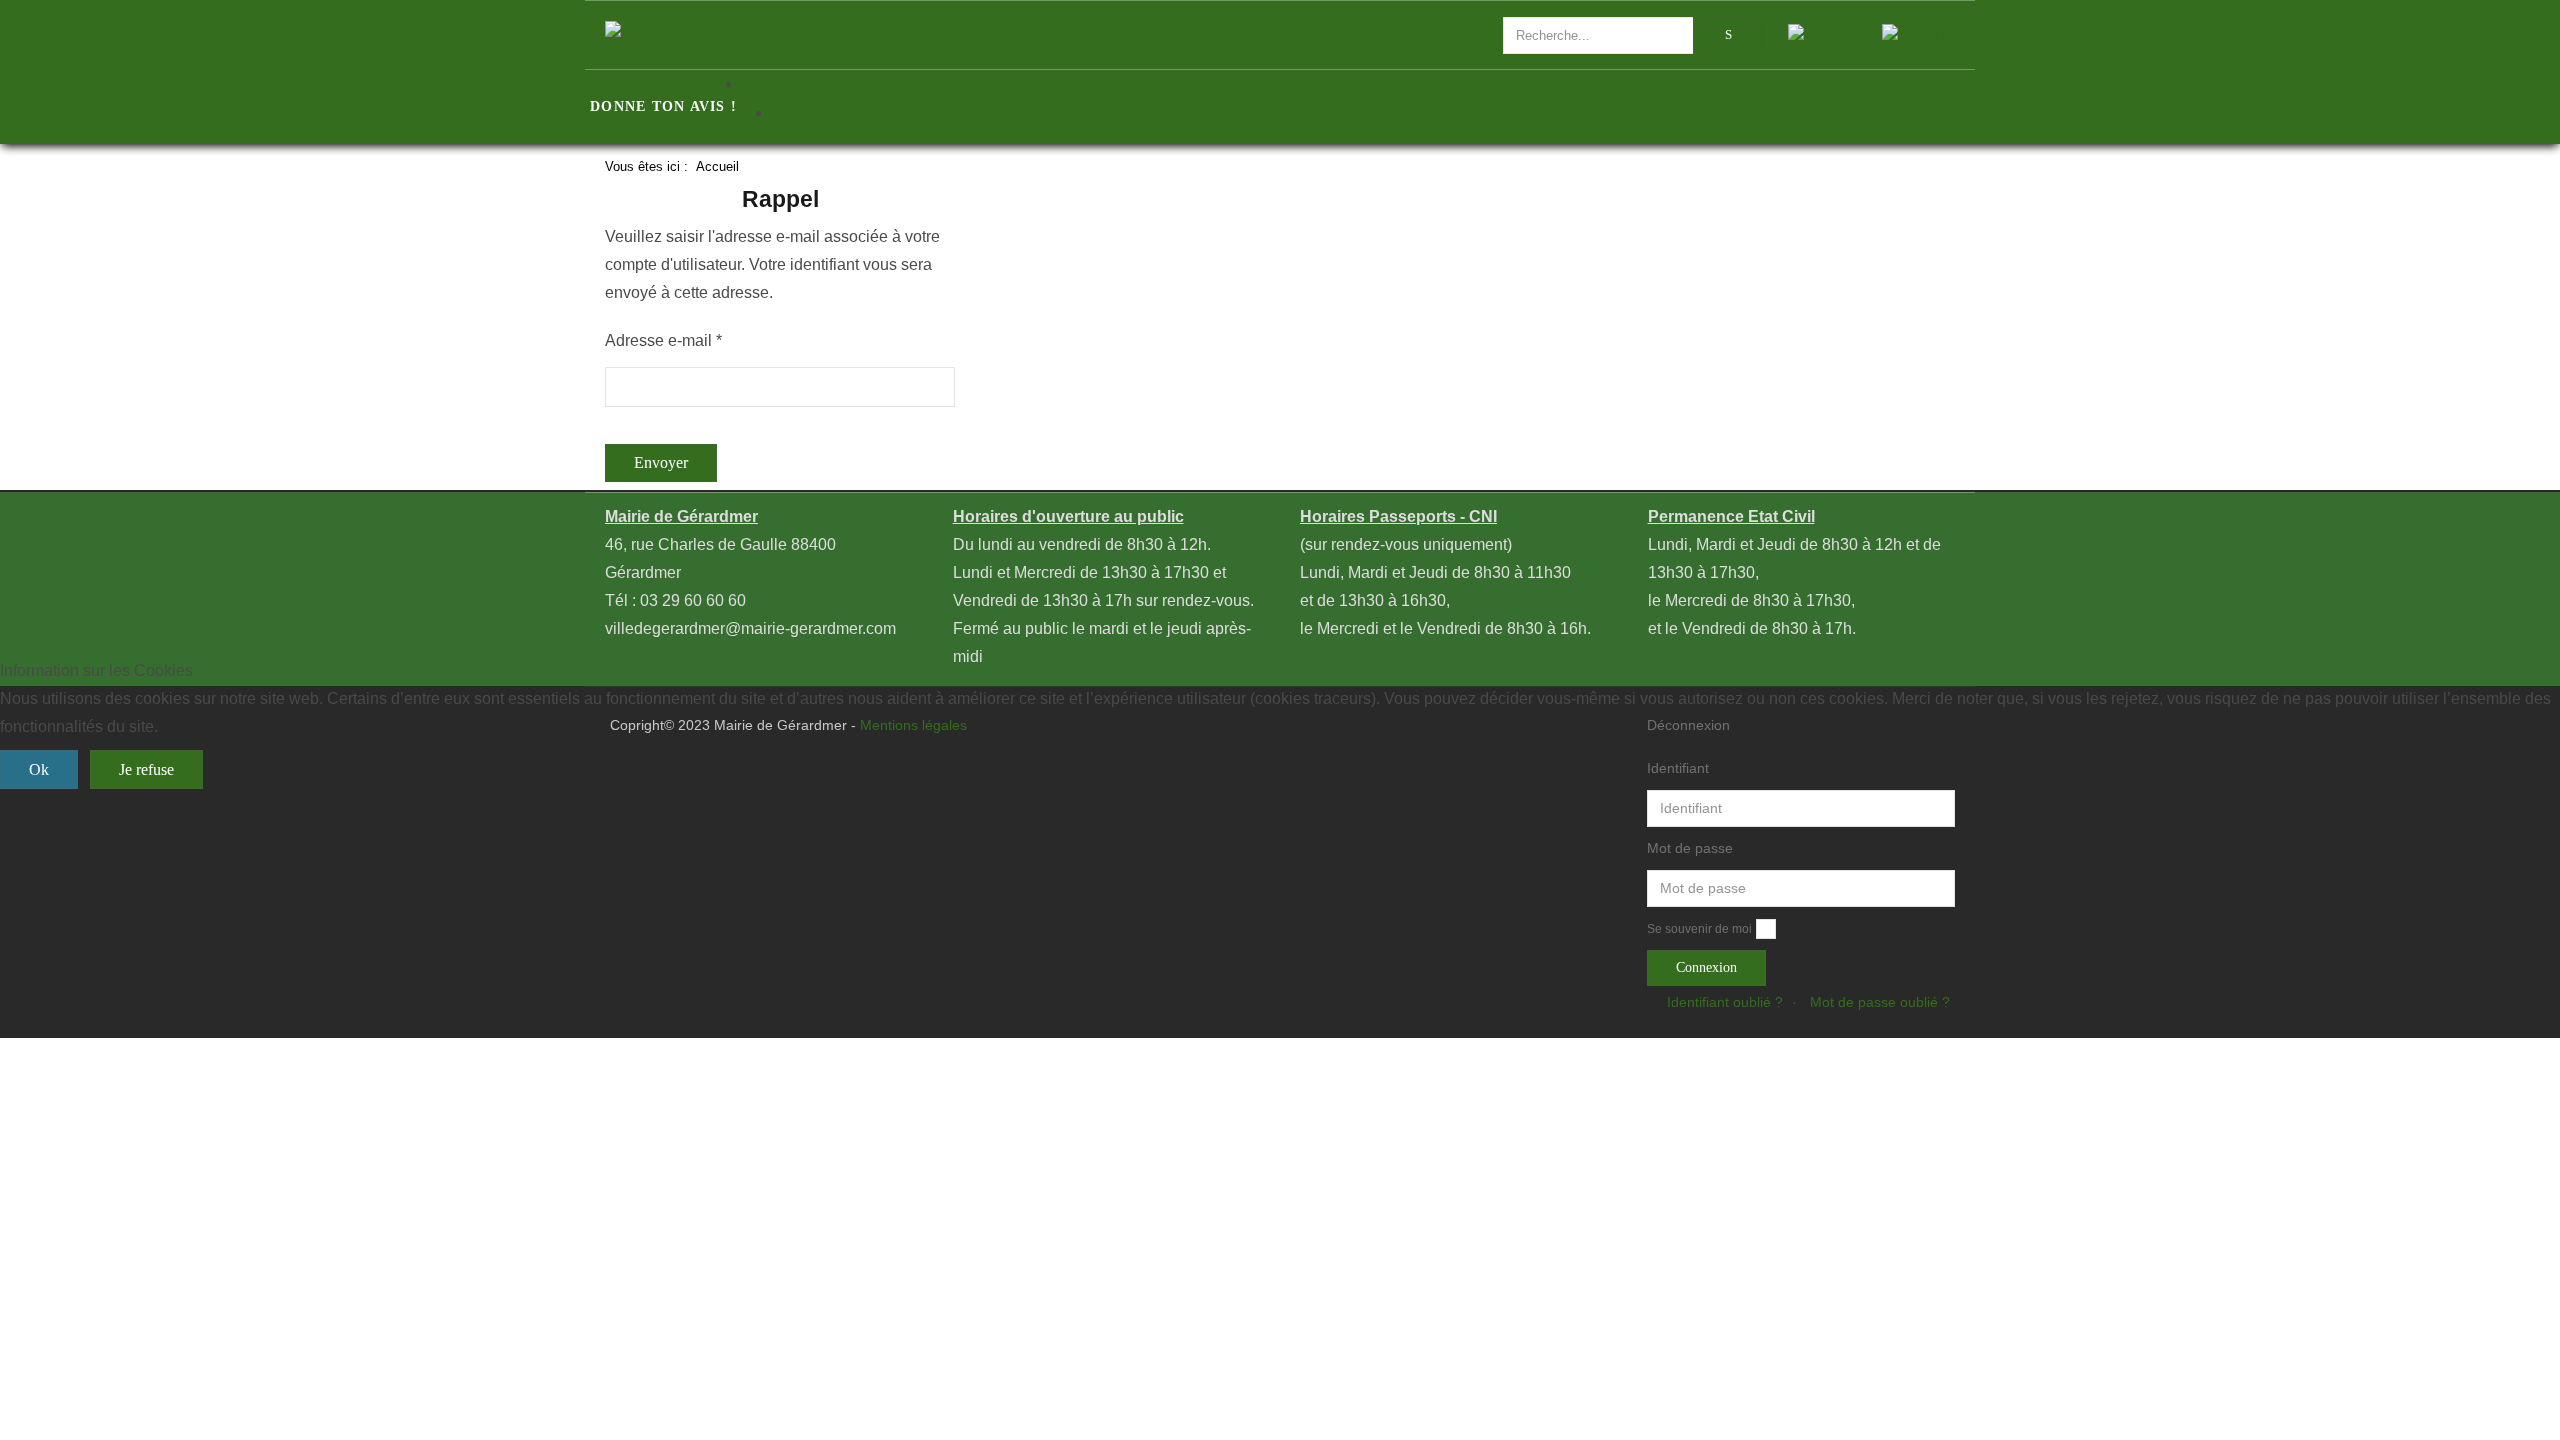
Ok (39, 769)
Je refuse (146, 769)
